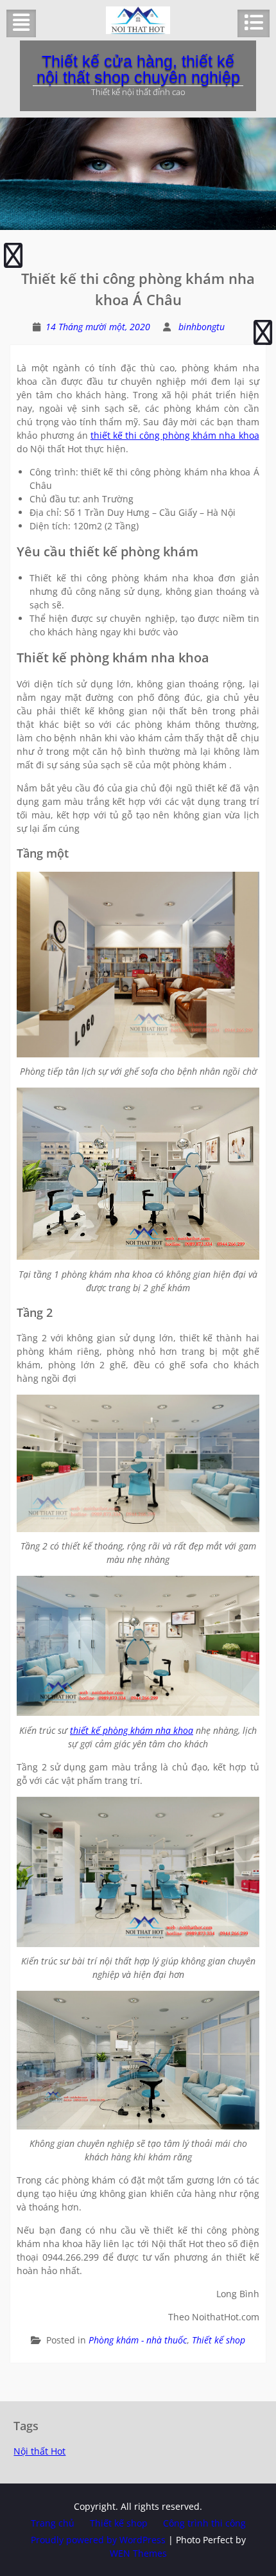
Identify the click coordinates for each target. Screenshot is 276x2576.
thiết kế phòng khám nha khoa (132, 1730)
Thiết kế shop (219, 2340)
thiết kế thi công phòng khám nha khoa (175, 435)
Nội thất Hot (39, 2451)
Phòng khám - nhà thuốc (138, 2340)
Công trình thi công (204, 2523)
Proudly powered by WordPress (98, 2540)
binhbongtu (202, 327)
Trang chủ (53, 2523)
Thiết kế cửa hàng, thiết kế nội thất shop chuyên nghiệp (138, 69)
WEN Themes (138, 2553)
